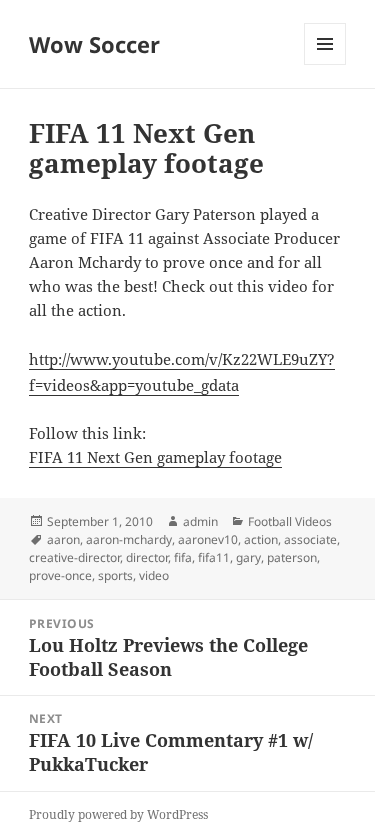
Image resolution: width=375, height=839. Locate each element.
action (261, 539)
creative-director (74, 557)
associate (310, 539)
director (147, 557)
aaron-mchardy (129, 539)
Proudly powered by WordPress (118, 814)
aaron (63, 539)
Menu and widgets (325, 64)
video (154, 575)
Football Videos (290, 521)
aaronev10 (208, 539)
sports (115, 575)
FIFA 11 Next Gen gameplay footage (155, 457)
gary (248, 557)
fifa (183, 557)
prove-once (60, 575)
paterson (292, 557)
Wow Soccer (94, 44)
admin (200, 521)
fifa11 (214, 557)
